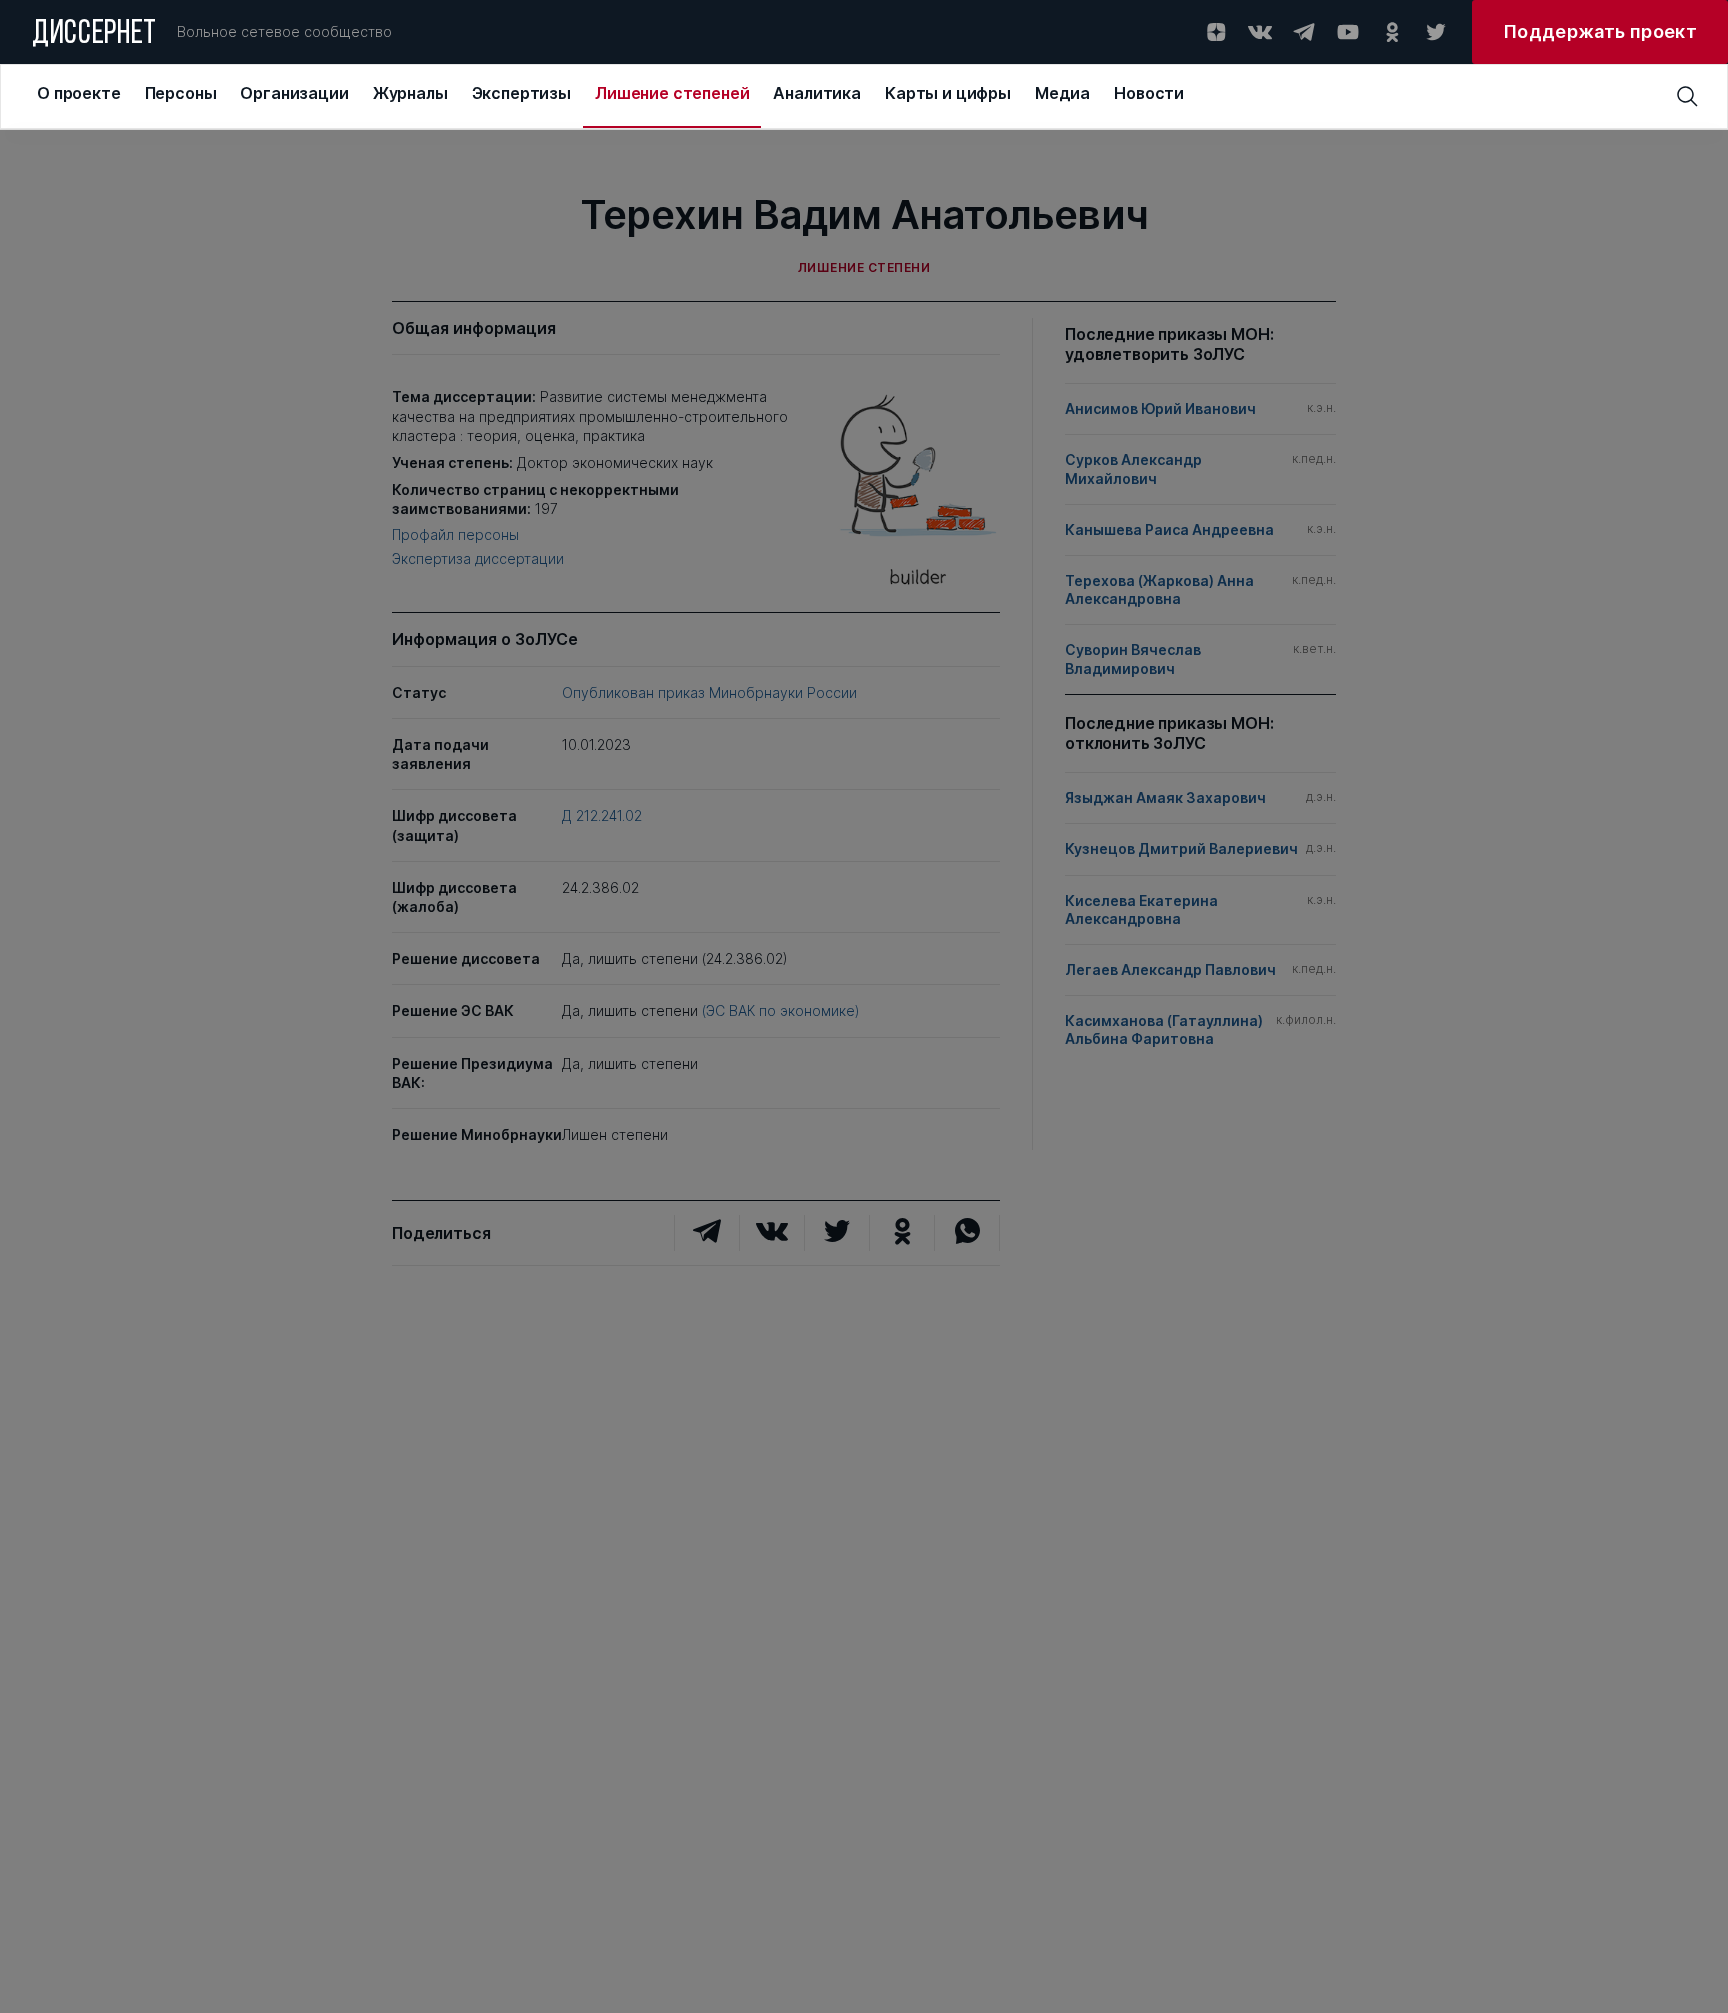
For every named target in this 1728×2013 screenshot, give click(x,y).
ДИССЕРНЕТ (94, 35)
